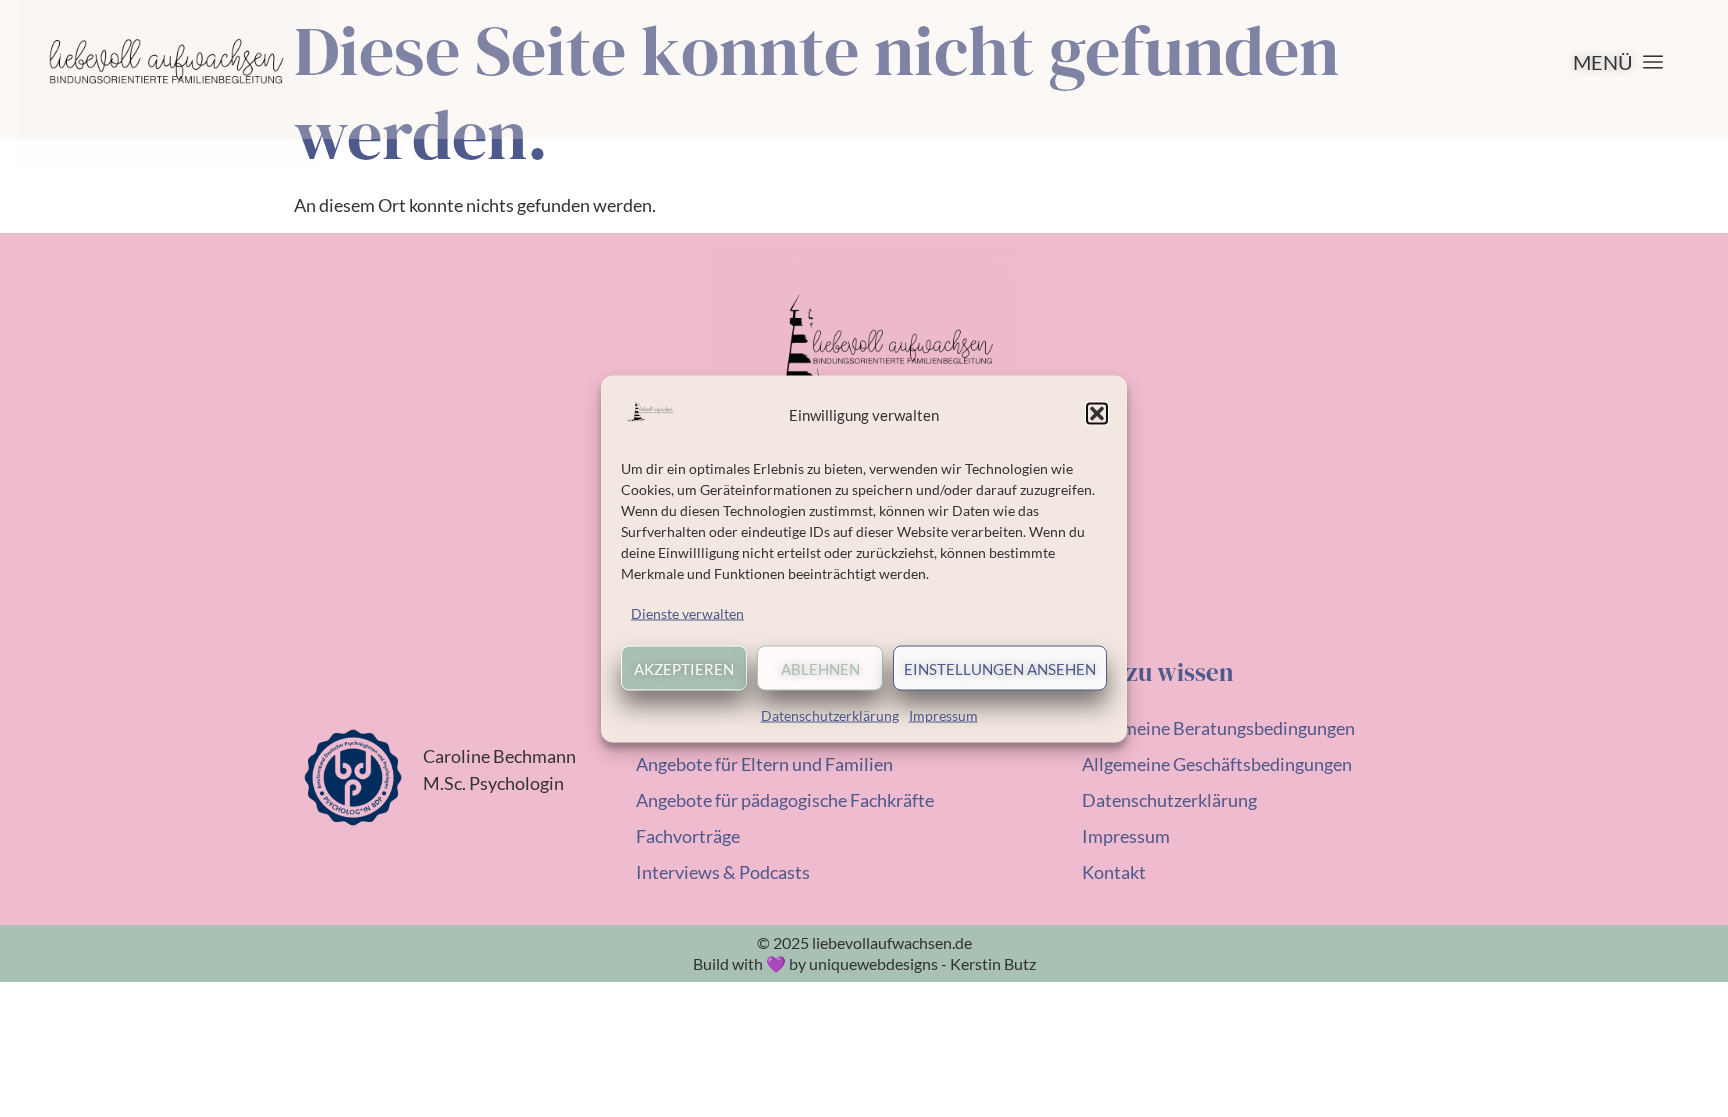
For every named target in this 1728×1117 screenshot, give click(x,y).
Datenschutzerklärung (830, 714)
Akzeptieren (684, 668)
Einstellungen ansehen (1000, 668)
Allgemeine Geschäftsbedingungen (1217, 764)
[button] (1097, 414)
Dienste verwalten (687, 612)
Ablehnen (820, 668)
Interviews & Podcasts (723, 872)
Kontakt (1114, 872)
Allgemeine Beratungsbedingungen (1218, 728)
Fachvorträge (688, 836)
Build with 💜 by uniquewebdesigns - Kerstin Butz (864, 963)
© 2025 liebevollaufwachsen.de (864, 942)
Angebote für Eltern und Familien (764, 764)
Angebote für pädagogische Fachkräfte (785, 800)
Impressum (943, 714)
